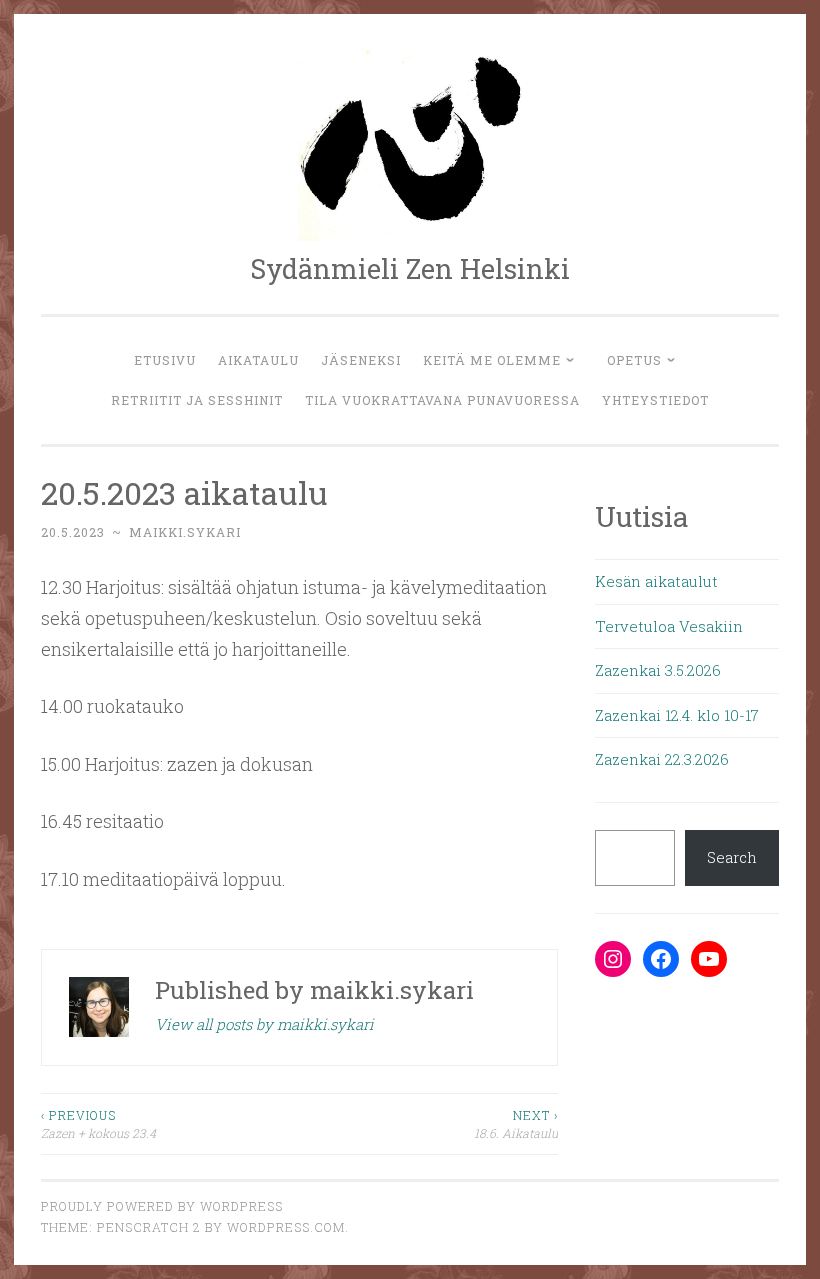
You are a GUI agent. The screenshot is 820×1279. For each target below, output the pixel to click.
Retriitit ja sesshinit (197, 400)
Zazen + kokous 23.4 (98, 1124)
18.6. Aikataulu (515, 1124)
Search (732, 857)
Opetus (634, 360)
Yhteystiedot (655, 400)
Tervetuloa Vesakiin (669, 626)
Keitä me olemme (492, 360)
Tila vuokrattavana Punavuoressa (442, 400)
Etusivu (165, 360)
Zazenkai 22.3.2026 (662, 759)
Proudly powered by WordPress (162, 1206)
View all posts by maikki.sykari (264, 1024)
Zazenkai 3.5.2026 (658, 670)
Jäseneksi (361, 360)
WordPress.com (286, 1227)
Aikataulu (258, 360)
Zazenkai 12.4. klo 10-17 (677, 715)
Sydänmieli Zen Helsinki (410, 268)
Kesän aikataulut (656, 581)
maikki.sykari (185, 532)
